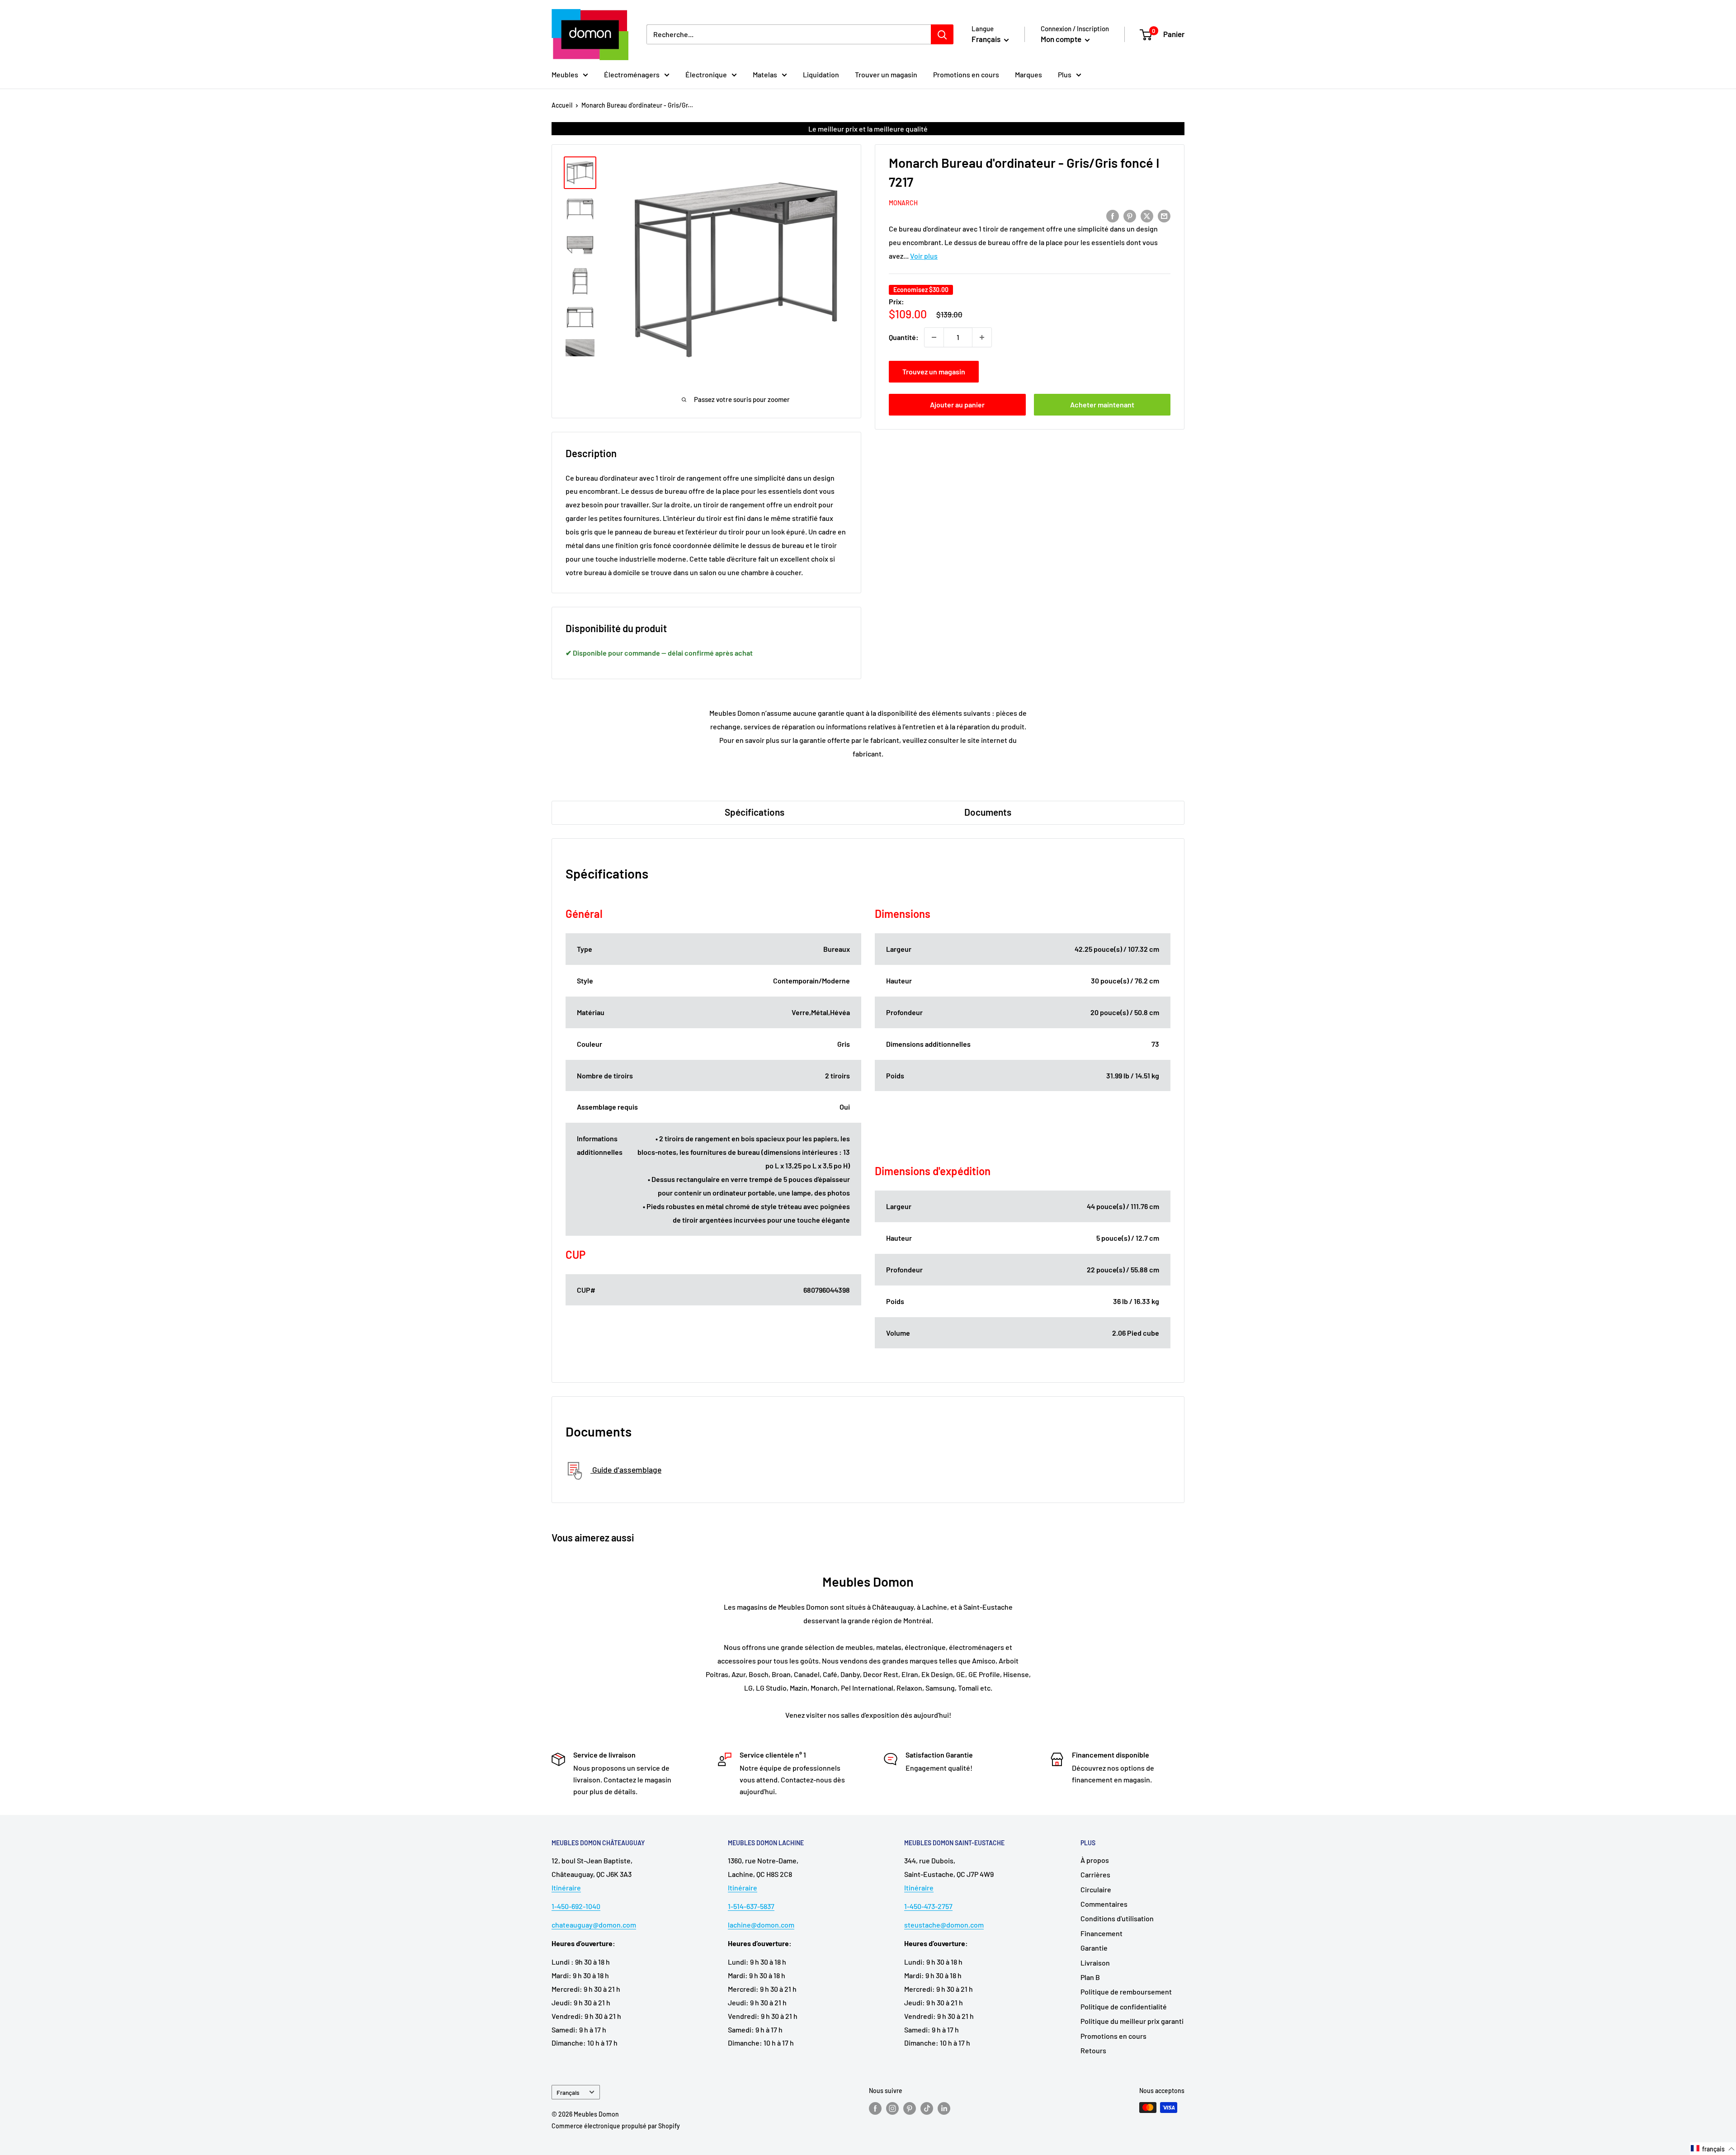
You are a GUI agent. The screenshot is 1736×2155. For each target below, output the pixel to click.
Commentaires (1104, 1904)
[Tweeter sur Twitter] (1147, 215)
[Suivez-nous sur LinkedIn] (944, 2108)
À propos (1095, 1860)
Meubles (565, 74)
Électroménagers (632, 74)
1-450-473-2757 (928, 1906)
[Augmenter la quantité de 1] (982, 337)
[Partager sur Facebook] (1113, 215)
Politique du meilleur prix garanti (1132, 2021)
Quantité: (904, 337)
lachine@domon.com (761, 1925)
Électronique (706, 74)
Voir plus (924, 256)
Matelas (765, 74)
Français (568, 2092)
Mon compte (1062, 39)
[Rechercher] (942, 34)
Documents (988, 812)
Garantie (1094, 1948)
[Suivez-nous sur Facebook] (875, 2108)
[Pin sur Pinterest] (1130, 215)
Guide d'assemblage (626, 1470)
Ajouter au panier (957, 404)
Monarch (903, 203)
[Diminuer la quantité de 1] (934, 337)
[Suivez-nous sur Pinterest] (910, 2108)
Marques (1028, 74)
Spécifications (755, 812)
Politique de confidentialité (1124, 2006)
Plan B (1090, 1977)
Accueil (562, 105)
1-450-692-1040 (576, 1906)
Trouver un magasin (886, 74)
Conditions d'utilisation (1117, 1918)
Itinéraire (566, 1888)
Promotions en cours (966, 74)
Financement (1102, 1933)
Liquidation (821, 74)
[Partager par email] (1164, 215)
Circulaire (1096, 1889)
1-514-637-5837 (751, 1906)
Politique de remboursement (1126, 1992)
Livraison (1095, 1963)
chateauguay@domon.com (594, 1925)
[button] (1713, 2149)
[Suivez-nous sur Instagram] (892, 2108)
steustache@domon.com (944, 1925)
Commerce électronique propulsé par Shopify (616, 2126)
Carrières (1095, 1874)
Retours (1093, 2050)
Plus (1065, 74)
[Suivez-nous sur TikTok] (927, 2108)
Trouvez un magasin (934, 371)
